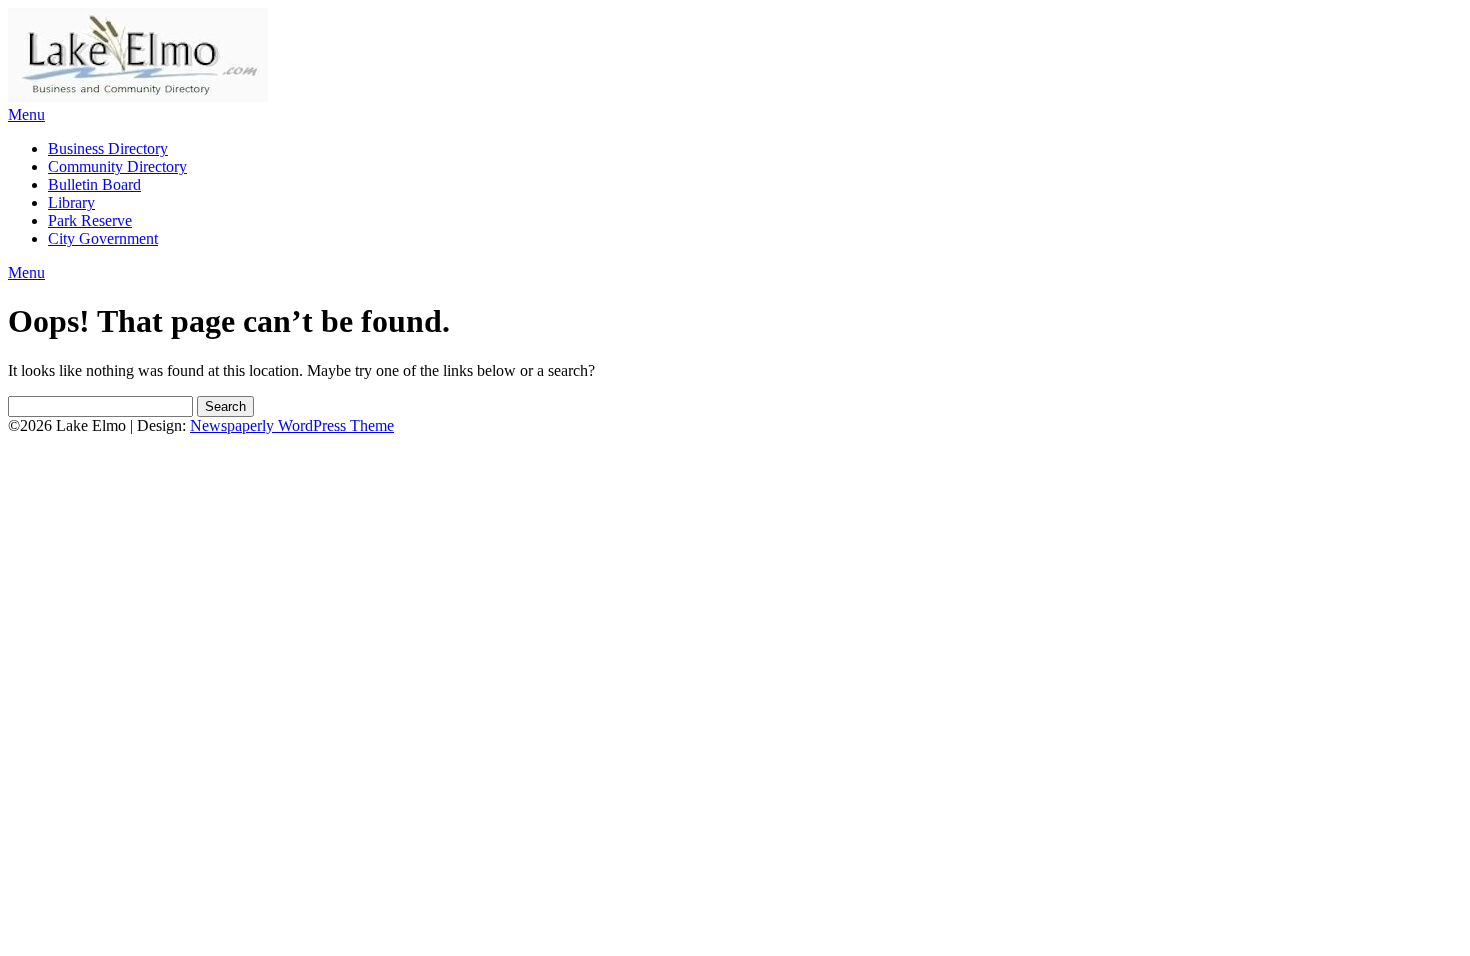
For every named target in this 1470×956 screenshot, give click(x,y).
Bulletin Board (94, 184)
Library (71, 202)
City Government (103, 238)
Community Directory (117, 166)
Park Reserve (90, 220)
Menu (26, 114)
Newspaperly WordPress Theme (292, 425)
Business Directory (108, 148)
